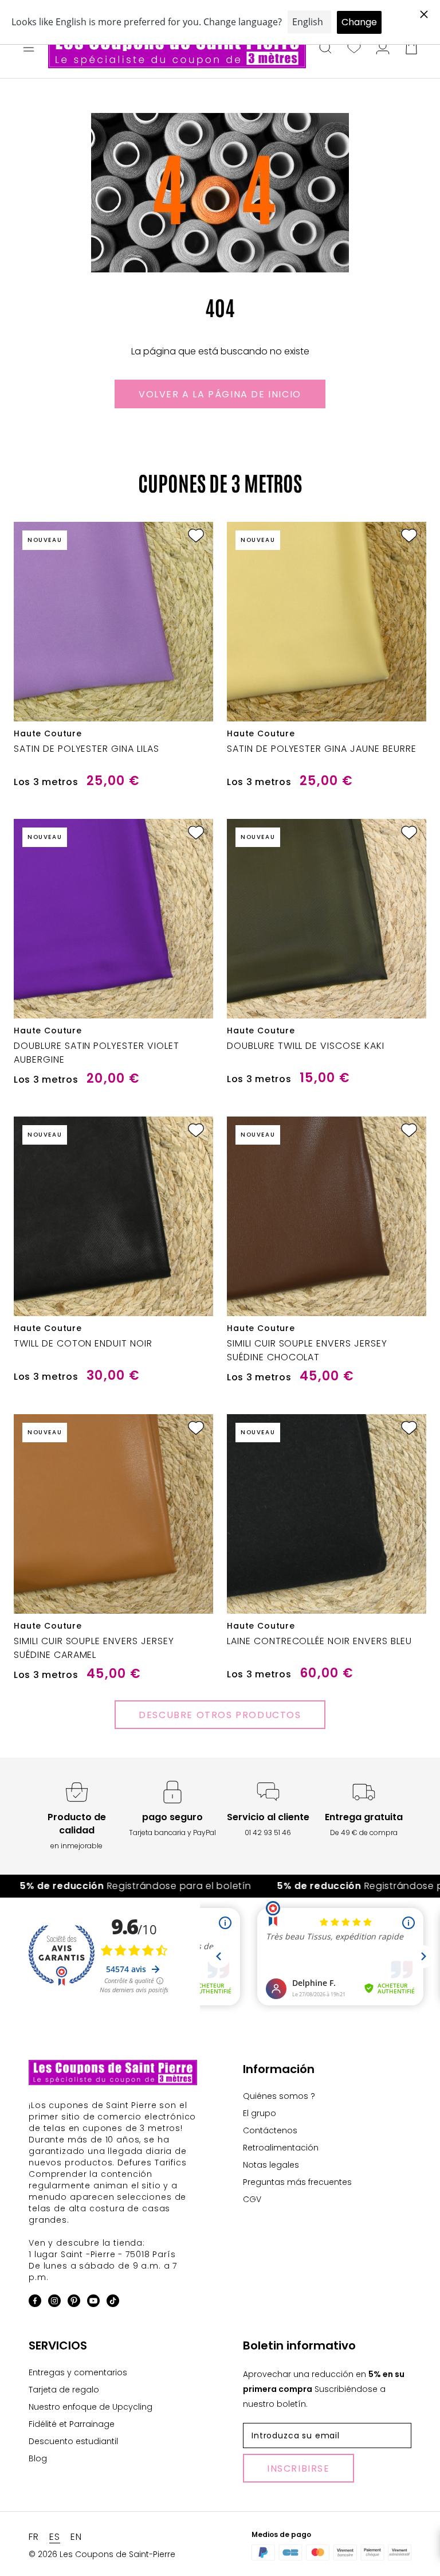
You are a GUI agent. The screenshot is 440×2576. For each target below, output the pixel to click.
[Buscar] (325, 49)
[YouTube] (93, 2303)
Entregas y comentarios (78, 2372)
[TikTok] (113, 2303)
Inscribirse (298, 2468)
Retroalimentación (281, 2148)
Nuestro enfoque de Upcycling (91, 2407)
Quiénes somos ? (279, 2096)
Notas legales (271, 2165)
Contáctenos (270, 2130)
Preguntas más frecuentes (297, 2182)
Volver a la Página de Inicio (220, 394)
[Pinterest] (74, 2303)
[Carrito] (411, 49)
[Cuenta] (383, 49)
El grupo (260, 2113)
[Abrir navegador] (29, 49)
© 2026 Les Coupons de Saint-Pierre (102, 2554)
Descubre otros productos (220, 1715)
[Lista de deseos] (354, 49)
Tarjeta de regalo (64, 2390)
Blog (38, 2458)
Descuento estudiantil (73, 2441)
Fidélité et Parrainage (72, 2424)
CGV (252, 2199)
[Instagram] (54, 2303)
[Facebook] (35, 2303)
